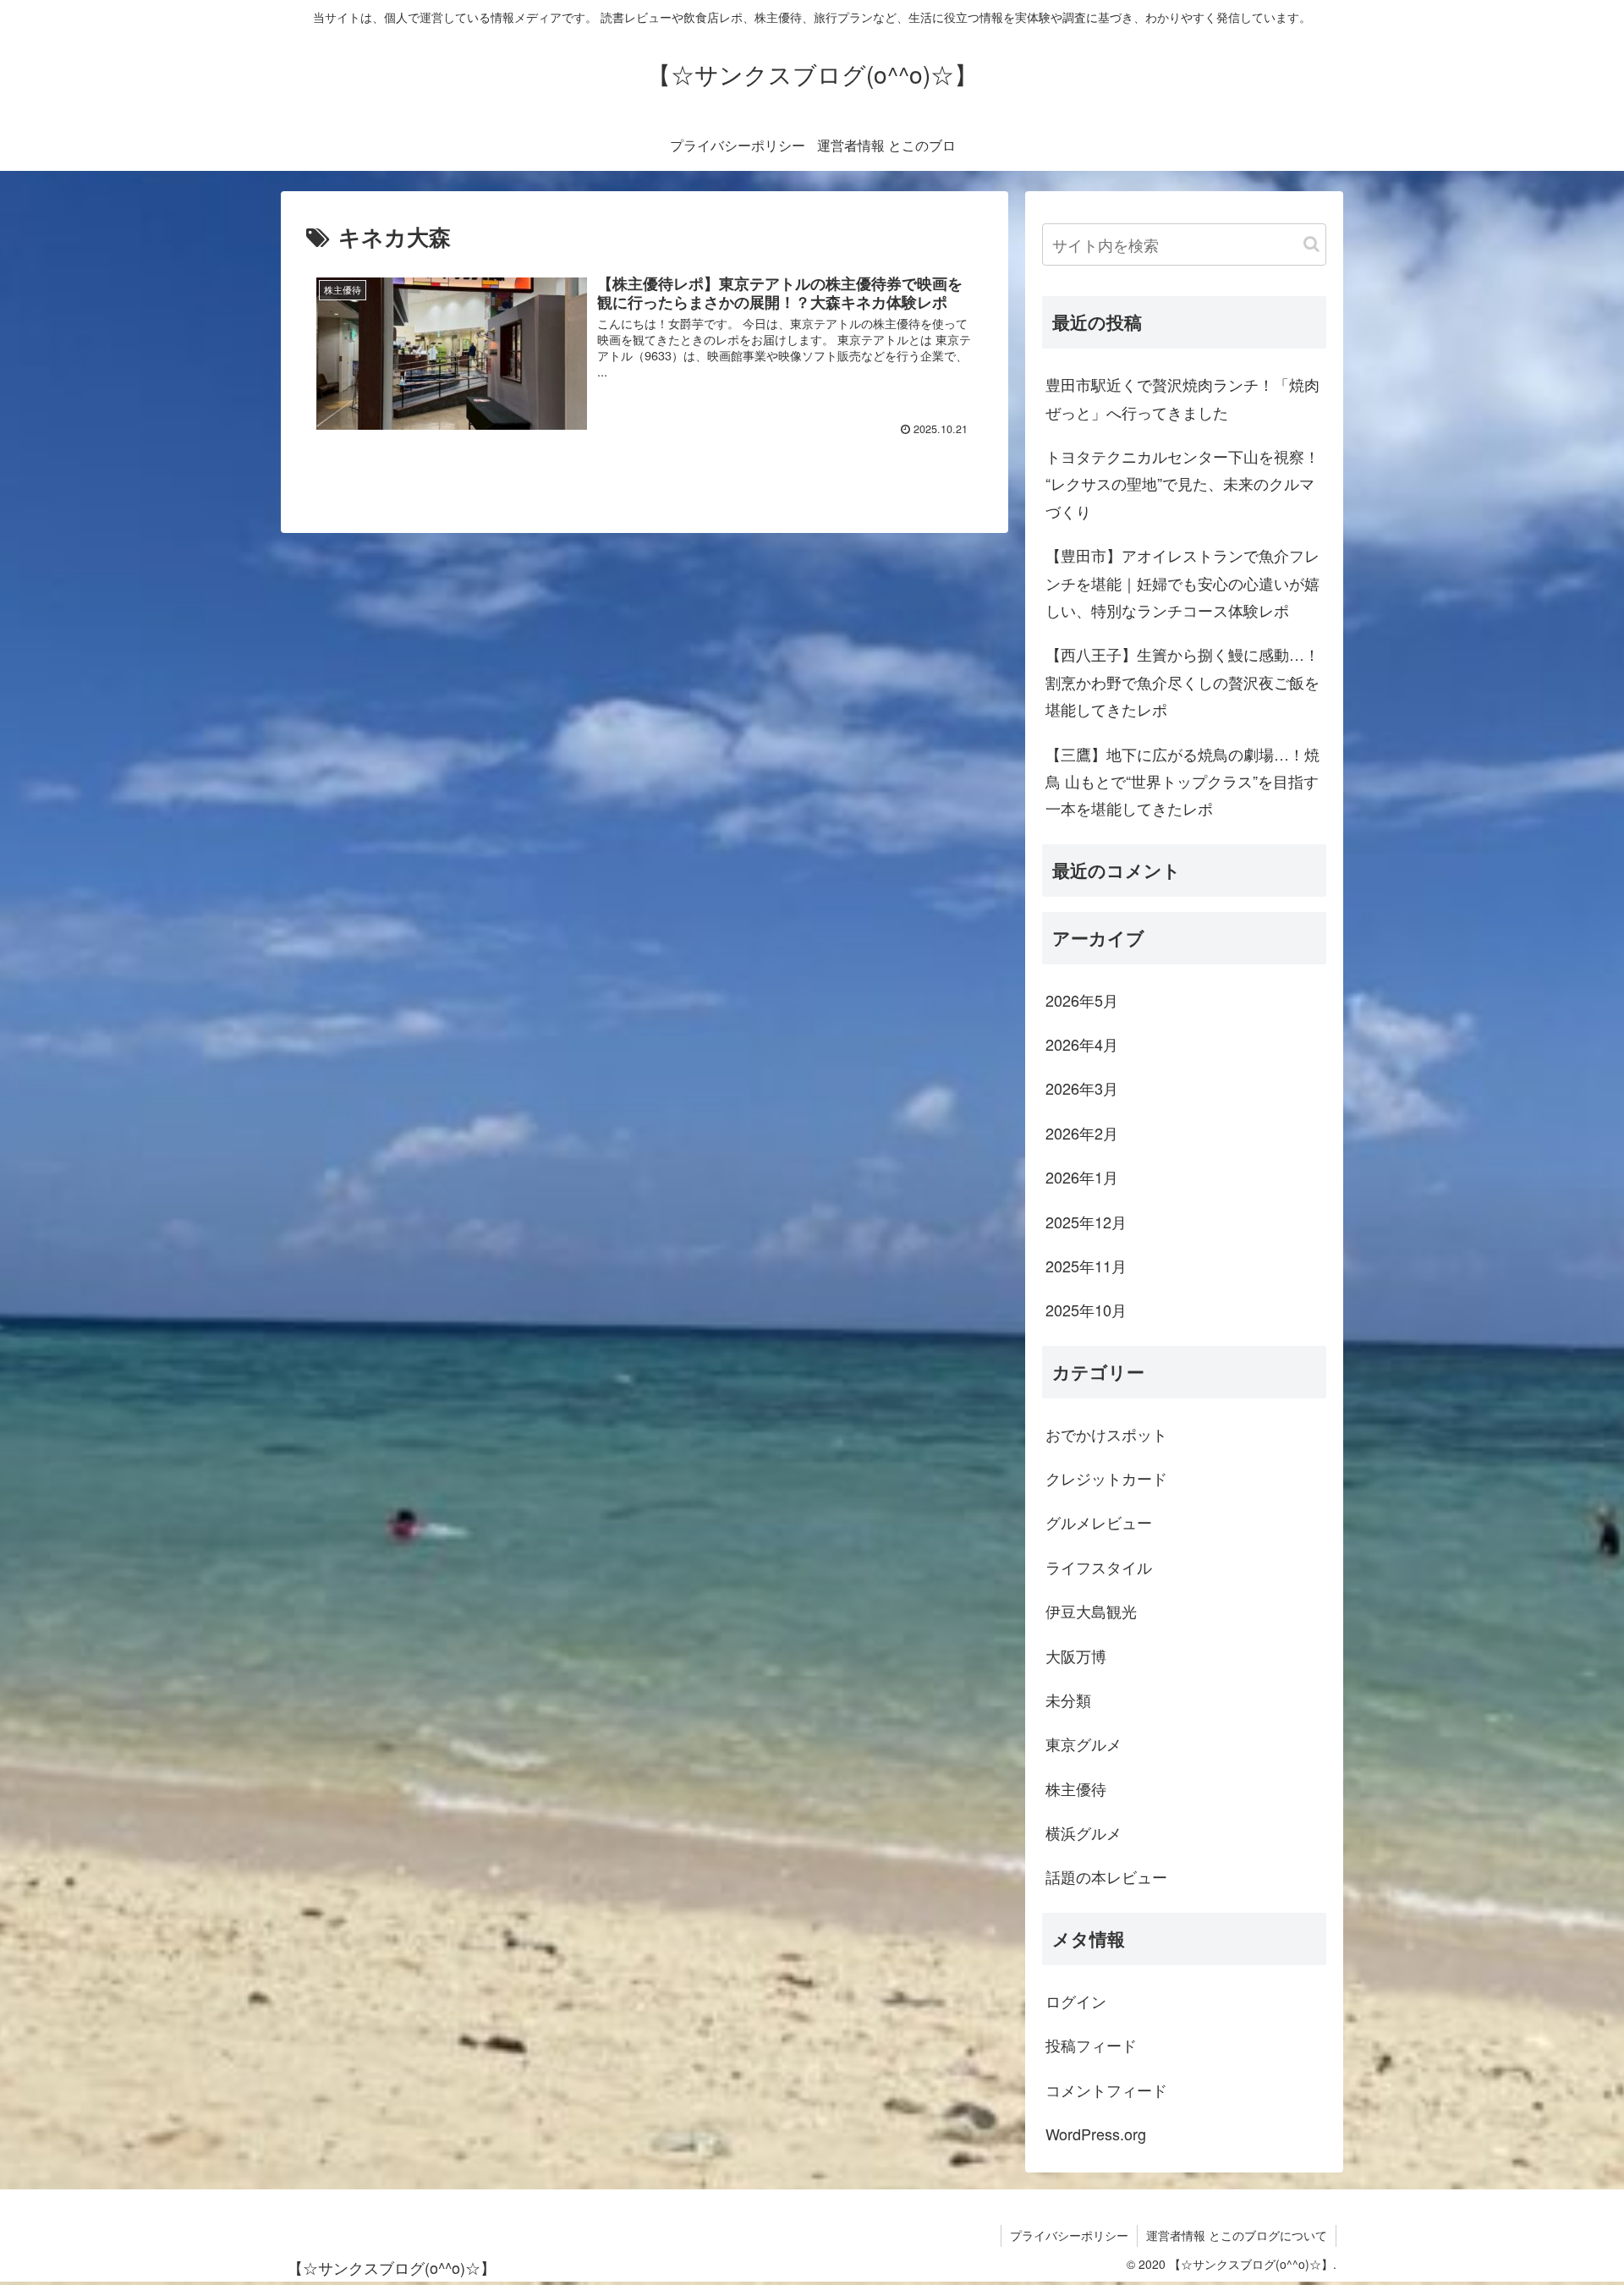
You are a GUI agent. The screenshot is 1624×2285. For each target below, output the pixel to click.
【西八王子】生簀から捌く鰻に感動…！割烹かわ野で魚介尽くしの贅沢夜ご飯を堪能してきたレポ (1182, 681)
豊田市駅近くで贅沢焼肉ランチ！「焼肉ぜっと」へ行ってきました (1182, 398)
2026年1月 (1082, 1177)
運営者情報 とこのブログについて (1237, 2235)
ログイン (1076, 2001)
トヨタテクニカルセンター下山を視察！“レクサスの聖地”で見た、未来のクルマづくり (1182, 483)
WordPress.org (1096, 2134)
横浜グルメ (1084, 1832)
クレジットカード (1106, 1478)
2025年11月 (1086, 1266)
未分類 (1068, 1700)
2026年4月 (1082, 1044)
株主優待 (1076, 1788)
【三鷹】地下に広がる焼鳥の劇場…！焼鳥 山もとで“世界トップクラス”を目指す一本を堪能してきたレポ (1182, 781)
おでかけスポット (1106, 1434)
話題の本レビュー (1106, 1876)
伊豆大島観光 (1091, 1611)
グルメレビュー (1099, 1522)
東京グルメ (1084, 1744)
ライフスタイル (1099, 1567)
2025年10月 (1086, 1310)
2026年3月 (1082, 1088)
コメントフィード (1106, 2090)
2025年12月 (1086, 1222)
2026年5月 (1082, 1000)
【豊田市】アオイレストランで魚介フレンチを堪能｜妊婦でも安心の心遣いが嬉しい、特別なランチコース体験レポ (1182, 582)
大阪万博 (1076, 1656)
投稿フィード (1091, 2045)
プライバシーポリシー (1069, 2235)
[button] (1311, 244)
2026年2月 (1082, 1133)
